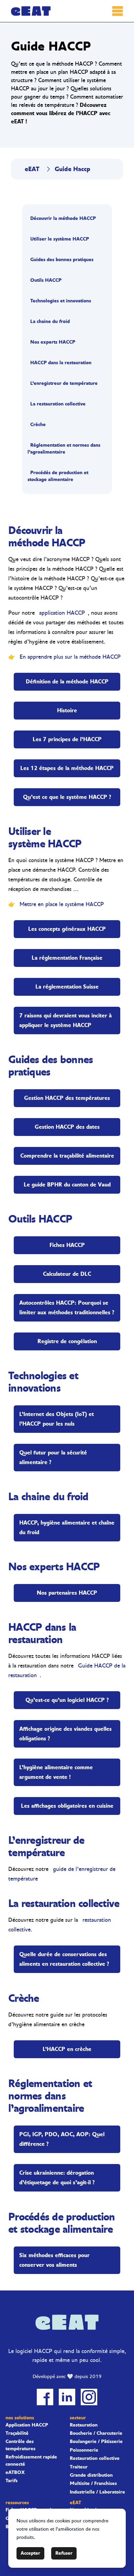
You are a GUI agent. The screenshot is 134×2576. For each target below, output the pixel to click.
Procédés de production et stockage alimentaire (58, 476)
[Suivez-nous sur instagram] (89, 2397)
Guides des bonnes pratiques (62, 260)
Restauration (84, 2425)
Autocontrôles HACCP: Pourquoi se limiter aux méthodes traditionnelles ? (67, 1308)
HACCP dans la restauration (61, 363)
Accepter (30, 2553)
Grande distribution (91, 2475)
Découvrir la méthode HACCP (63, 218)
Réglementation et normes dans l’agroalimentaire (64, 449)
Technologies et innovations (61, 301)
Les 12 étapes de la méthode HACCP (67, 768)
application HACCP (62, 613)
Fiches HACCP (67, 1245)
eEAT (32, 169)
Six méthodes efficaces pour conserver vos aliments (54, 2260)
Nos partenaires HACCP (67, 1593)
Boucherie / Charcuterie (96, 2433)
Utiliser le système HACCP (60, 239)
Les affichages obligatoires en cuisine (67, 1806)
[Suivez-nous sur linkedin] (67, 2397)
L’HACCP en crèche (67, 2049)
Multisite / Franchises (93, 2484)
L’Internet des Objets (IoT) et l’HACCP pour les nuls (57, 1419)
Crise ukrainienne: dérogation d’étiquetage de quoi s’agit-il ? (57, 2178)
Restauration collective (95, 2458)
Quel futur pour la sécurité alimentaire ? (53, 1457)
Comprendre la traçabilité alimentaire (67, 1156)
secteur (78, 2418)
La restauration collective (58, 404)
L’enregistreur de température (64, 383)
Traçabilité (17, 2433)
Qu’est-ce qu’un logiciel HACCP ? (67, 1700)
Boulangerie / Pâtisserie (96, 2442)
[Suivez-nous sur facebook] (45, 2397)
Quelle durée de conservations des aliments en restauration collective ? (64, 1959)
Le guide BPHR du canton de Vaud (67, 1185)
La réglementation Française (67, 958)
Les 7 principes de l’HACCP (67, 739)
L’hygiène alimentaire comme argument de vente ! (56, 1772)
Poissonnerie (84, 2450)
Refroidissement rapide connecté (31, 2461)
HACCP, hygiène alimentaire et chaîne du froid (67, 1527)
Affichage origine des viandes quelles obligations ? (65, 1734)
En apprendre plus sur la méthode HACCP (70, 657)
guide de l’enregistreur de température (62, 1874)
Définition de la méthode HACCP (67, 682)
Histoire (67, 710)
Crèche (38, 425)
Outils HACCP (46, 280)
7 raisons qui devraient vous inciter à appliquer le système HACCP (65, 1020)
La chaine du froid (50, 321)
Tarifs (12, 2481)
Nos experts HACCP (53, 342)
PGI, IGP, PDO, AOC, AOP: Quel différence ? (62, 2139)
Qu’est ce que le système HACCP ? (67, 797)
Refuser (64, 2553)
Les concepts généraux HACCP (67, 929)
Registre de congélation (67, 1341)
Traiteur (79, 2467)
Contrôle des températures (20, 2445)
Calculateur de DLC (67, 1274)
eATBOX (15, 2473)
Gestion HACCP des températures (67, 1098)
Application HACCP (27, 2425)
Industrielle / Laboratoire (97, 2492)
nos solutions (20, 2418)
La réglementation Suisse (67, 987)
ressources (17, 2503)
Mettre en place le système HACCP (62, 904)
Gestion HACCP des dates (67, 1127)
